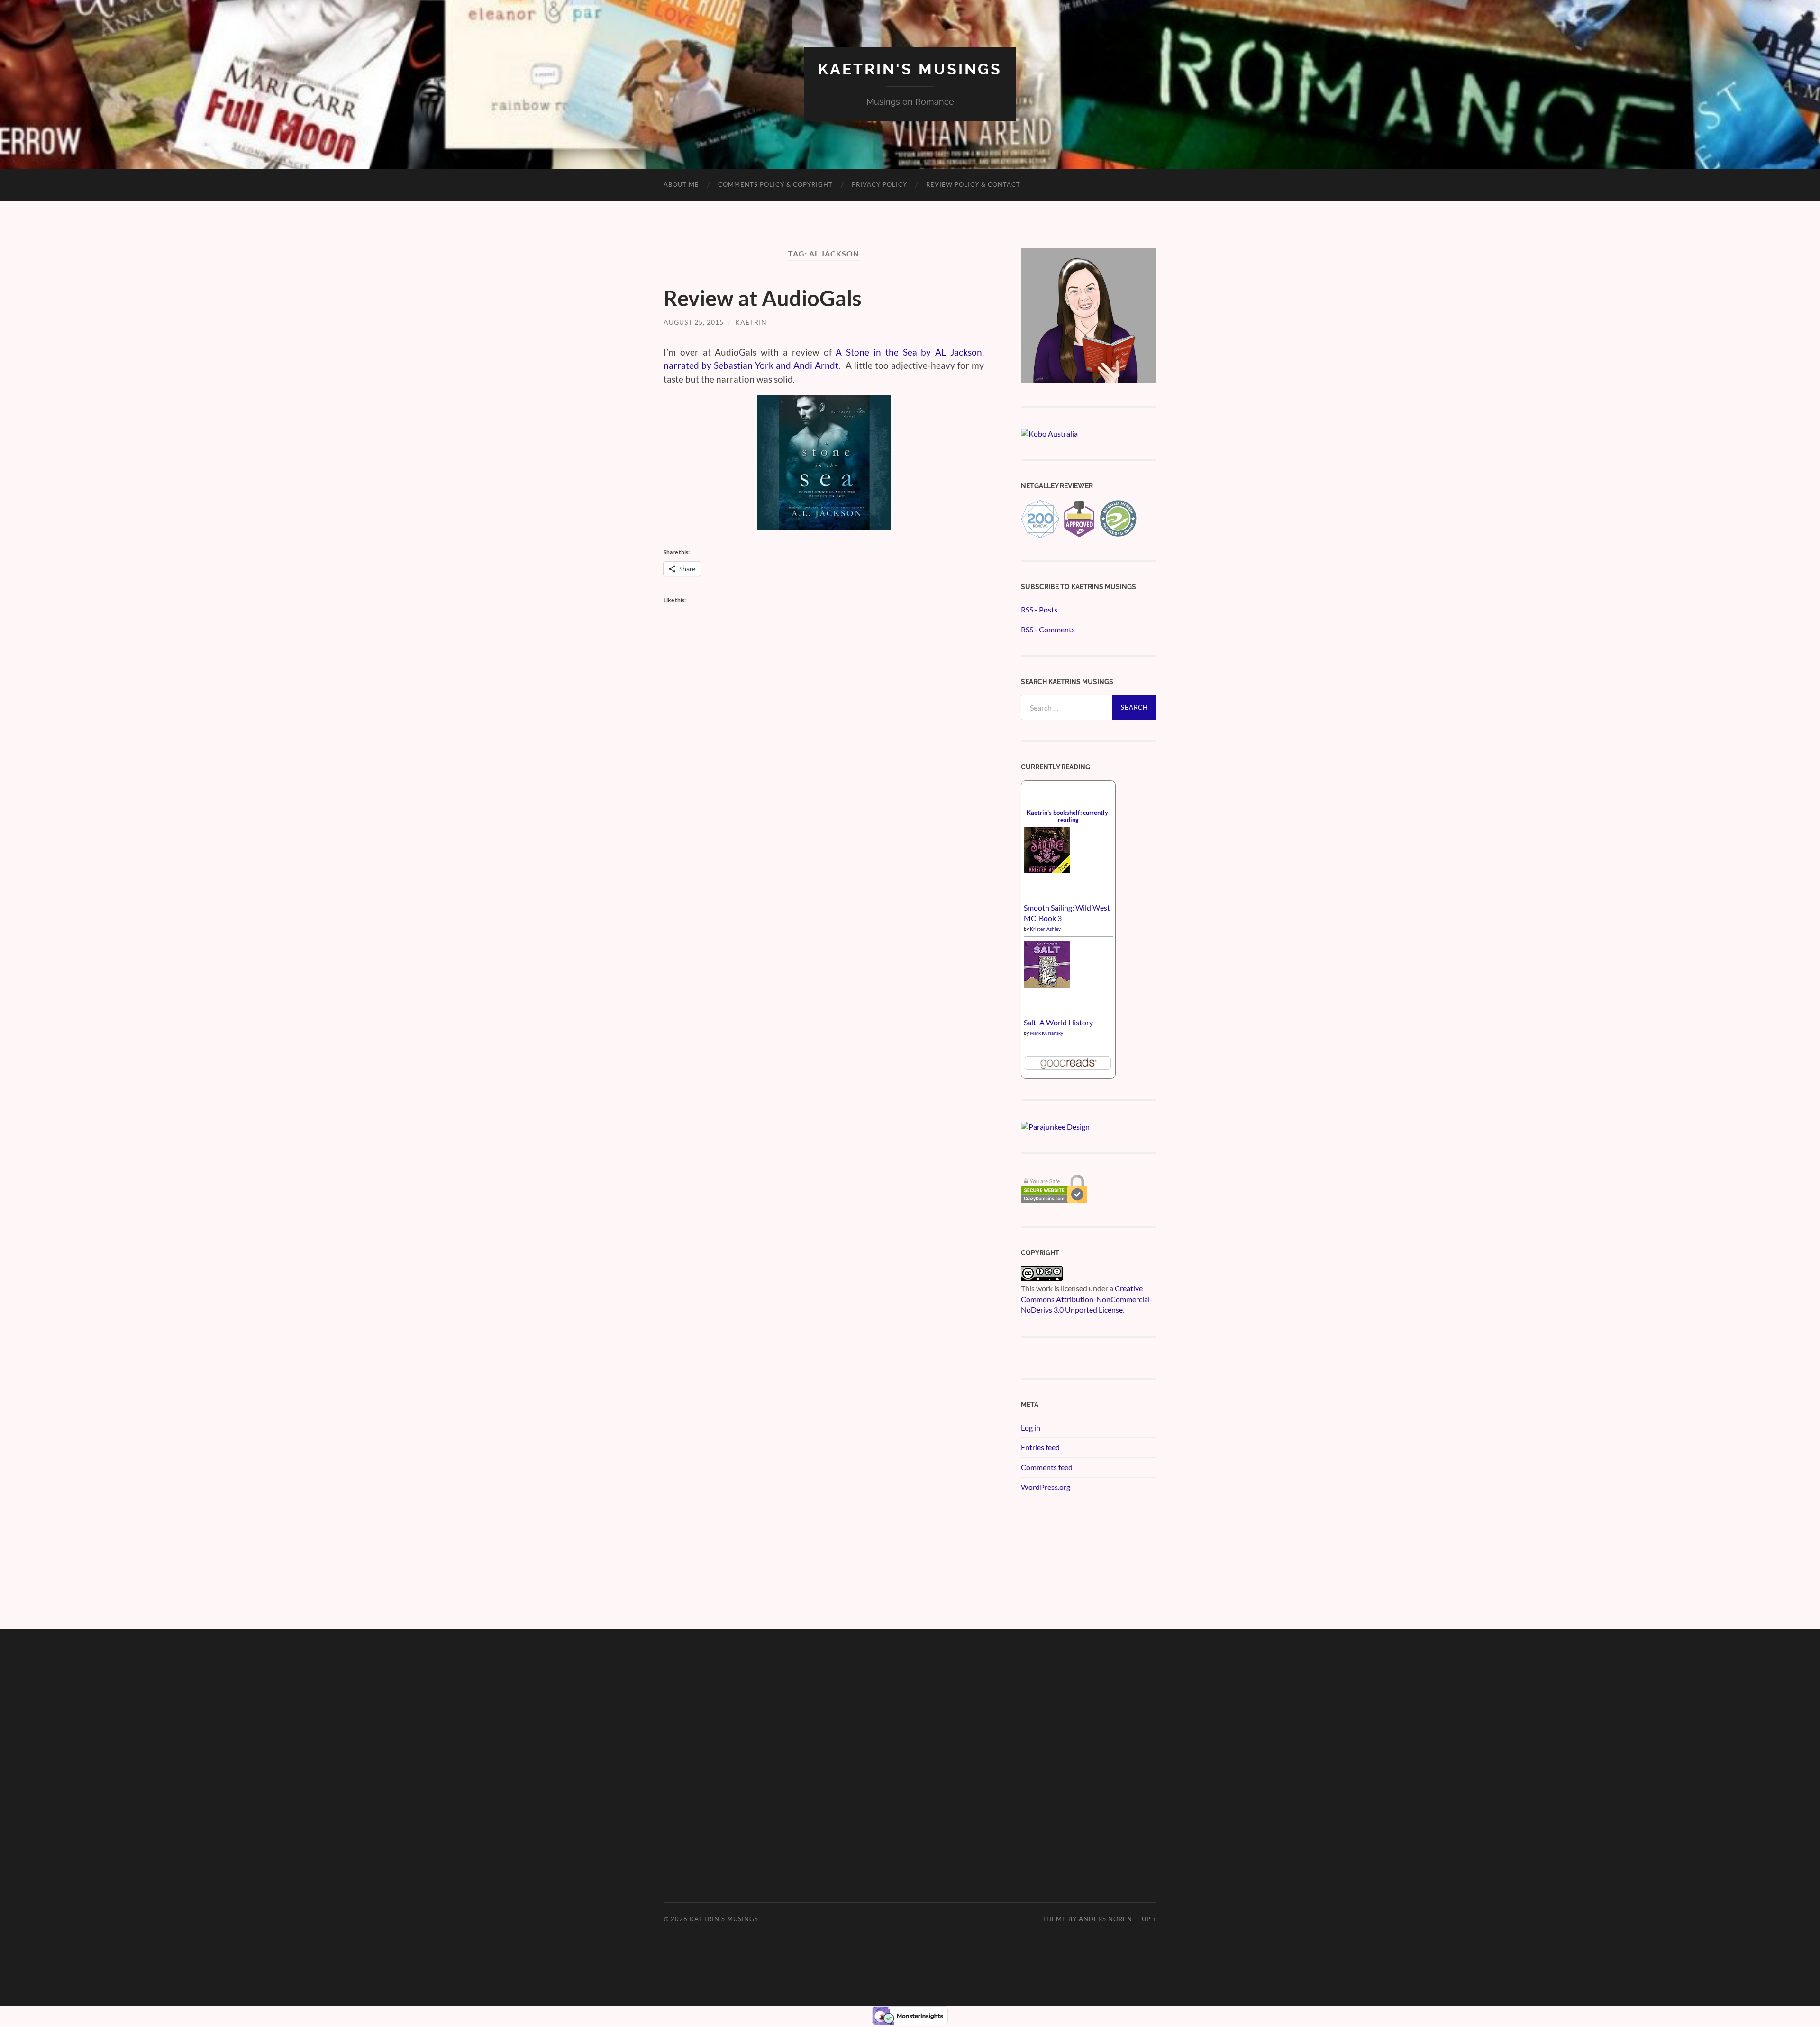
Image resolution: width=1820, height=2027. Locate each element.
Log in (1031, 1428)
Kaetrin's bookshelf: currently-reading (1069, 816)
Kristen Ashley (1045, 929)
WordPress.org (1046, 1487)
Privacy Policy (879, 184)
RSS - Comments (1048, 629)
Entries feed (1040, 1447)
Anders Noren (1106, 1919)
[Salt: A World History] (1047, 985)
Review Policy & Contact (973, 184)
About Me (681, 184)
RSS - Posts (1039, 609)
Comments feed (1047, 1467)
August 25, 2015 (694, 322)
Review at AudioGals (763, 298)
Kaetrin (751, 322)
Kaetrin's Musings (910, 69)
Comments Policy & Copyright (775, 184)
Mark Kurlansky (1046, 1033)
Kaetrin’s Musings (724, 1919)
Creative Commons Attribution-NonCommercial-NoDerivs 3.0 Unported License (1087, 1299)
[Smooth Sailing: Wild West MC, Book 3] (1047, 870)
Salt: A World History (1058, 1022)
